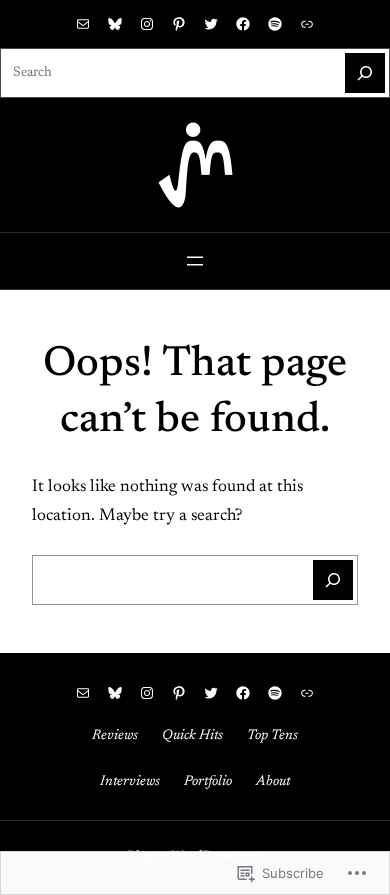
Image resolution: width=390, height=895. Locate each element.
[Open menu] (195, 261)
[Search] (365, 73)
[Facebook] (243, 24)
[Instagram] (147, 24)
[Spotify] (275, 24)
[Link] (307, 24)
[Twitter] (211, 24)
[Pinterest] (179, 24)
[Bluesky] (115, 24)
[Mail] (83, 24)
